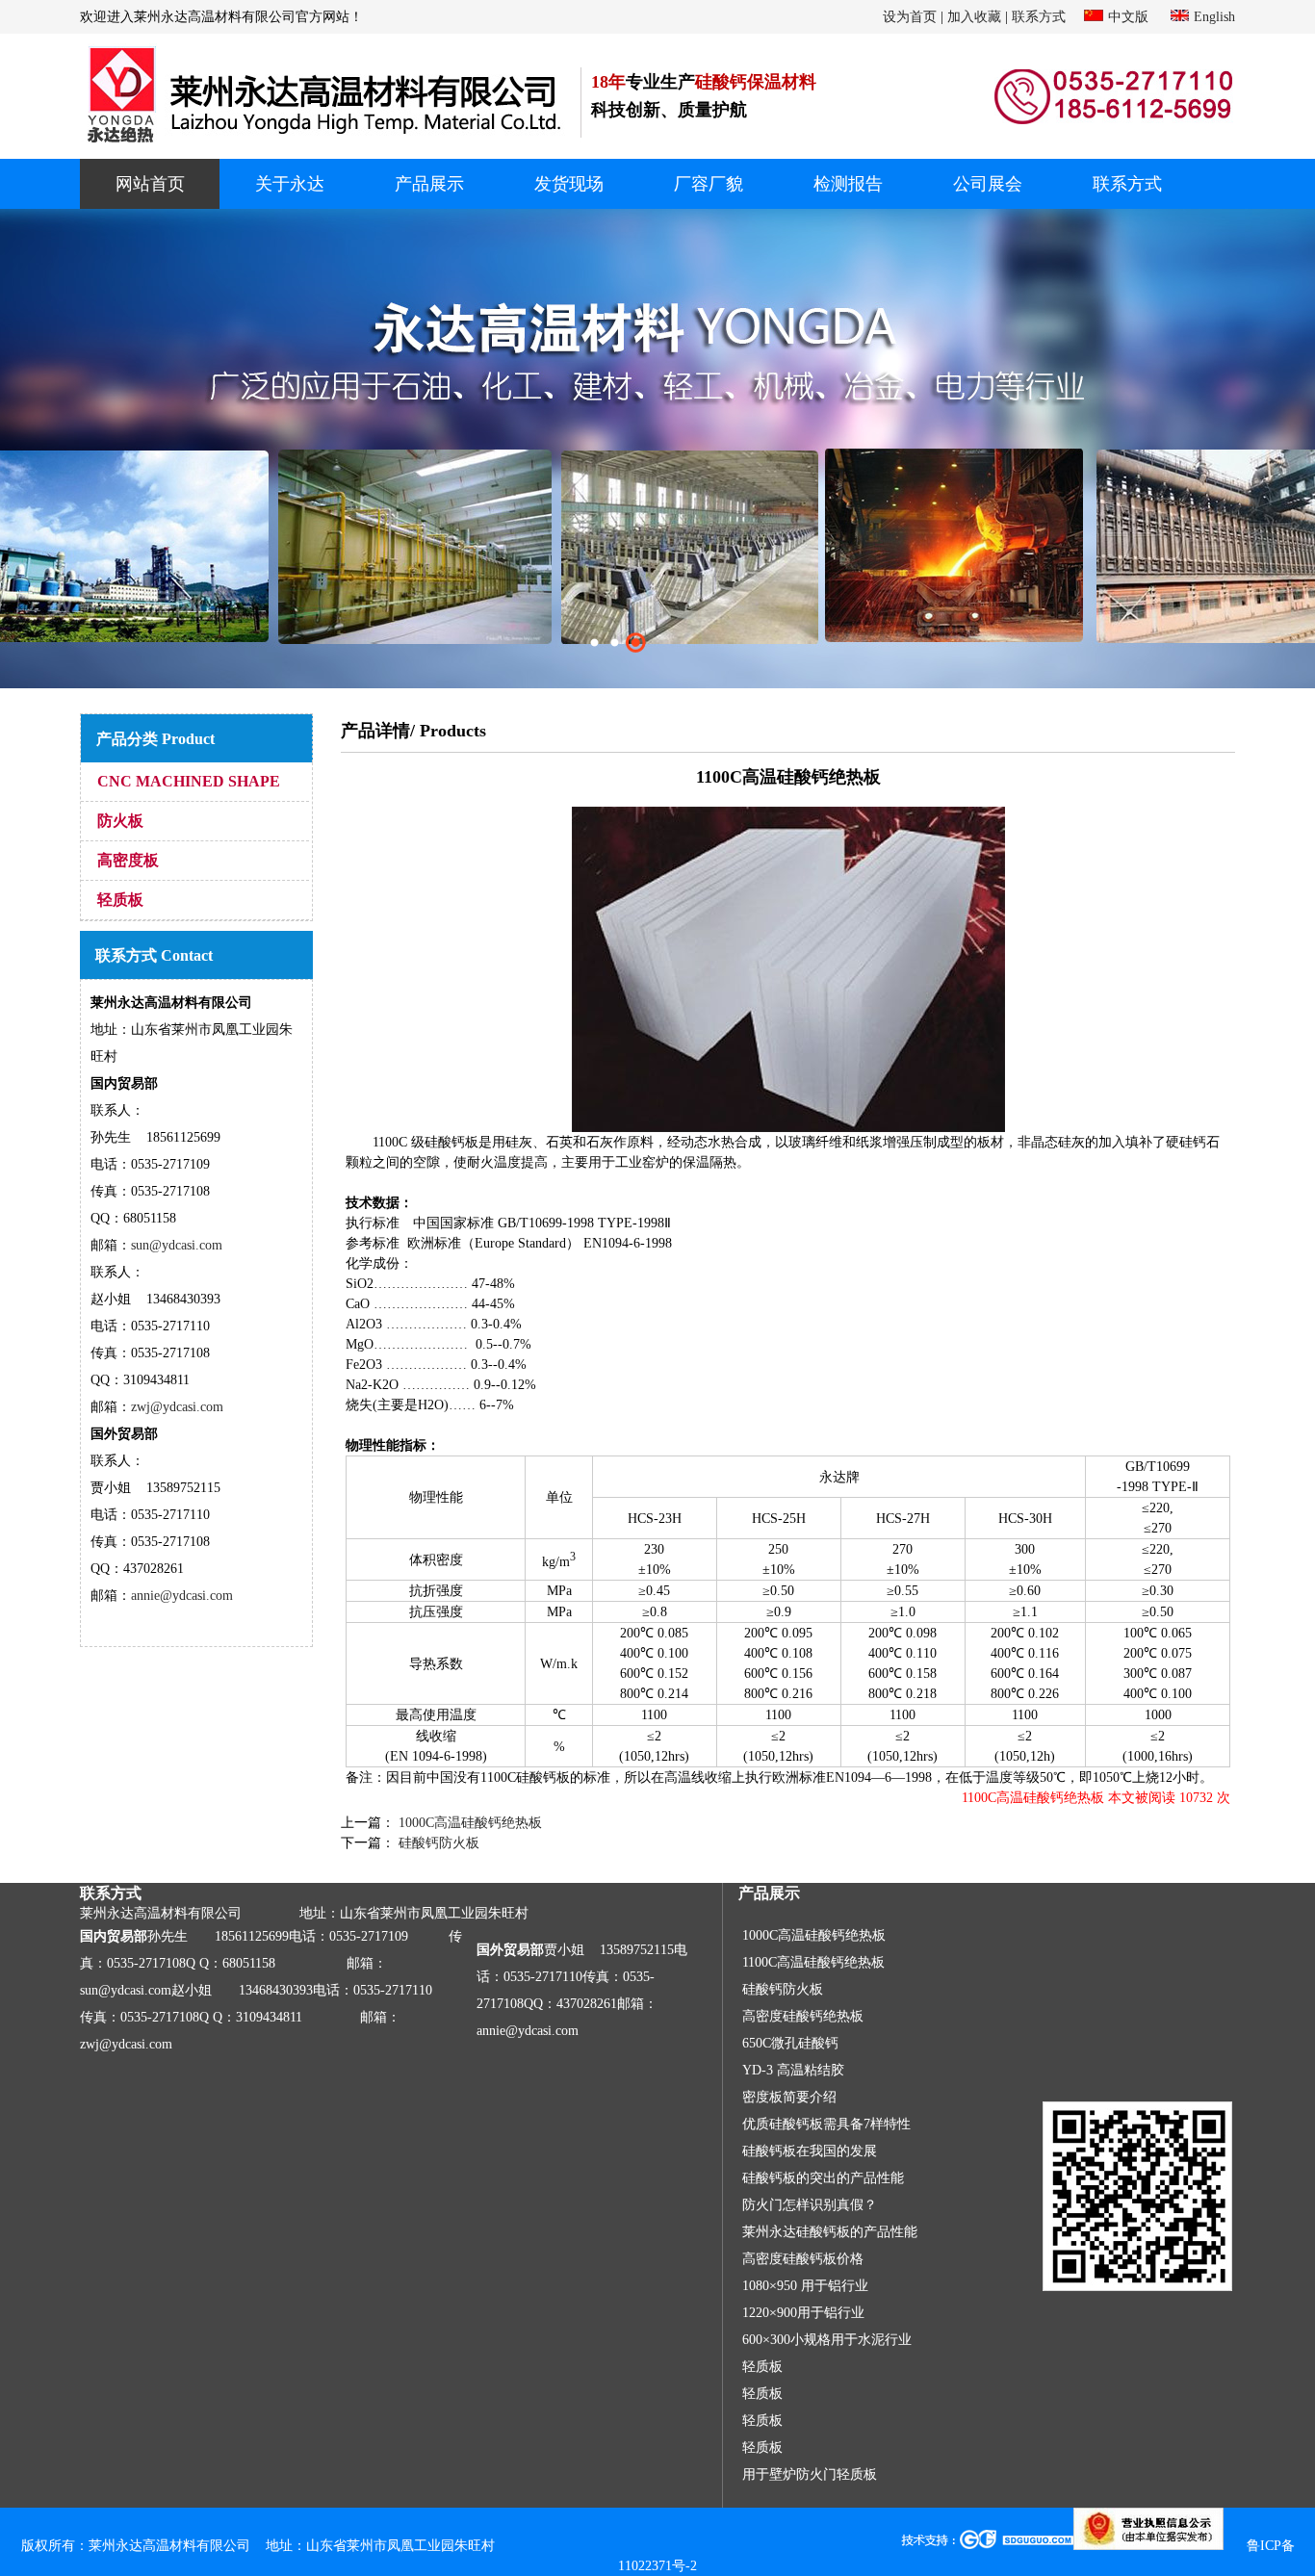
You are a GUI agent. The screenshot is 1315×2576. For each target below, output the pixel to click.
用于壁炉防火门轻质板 (810, 2474)
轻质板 (120, 900)
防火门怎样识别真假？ (810, 2205)
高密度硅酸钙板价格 (803, 2259)
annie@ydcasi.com (182, 1596)
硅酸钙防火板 (437, 1843)
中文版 (1128, 17)
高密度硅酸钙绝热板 (803, 2016)
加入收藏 (974, 17)
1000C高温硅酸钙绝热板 (468, 1823)
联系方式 (1039, 17)
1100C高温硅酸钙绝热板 (813, 1962)
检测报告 (848, 184)
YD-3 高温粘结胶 (793, 2070)
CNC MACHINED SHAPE (189, 781)
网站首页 (150, 184)
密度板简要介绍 (789, 2097)
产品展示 (429, 184)
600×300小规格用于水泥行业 (827, 2340)
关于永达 (290, 184)
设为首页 (910, 17)
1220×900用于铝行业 (803, 2313)
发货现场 (569, 184)
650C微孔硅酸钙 (790, 2043)
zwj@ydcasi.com (177, 1407)
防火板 (120, 821)
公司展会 (988, 184)
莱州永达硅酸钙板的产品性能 (830, 2232)
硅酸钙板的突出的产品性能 (823, 2178)
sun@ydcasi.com (177, 1245)
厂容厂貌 (709, 184)
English (1214, 17)
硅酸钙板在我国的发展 (810, 2151)
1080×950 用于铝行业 (805, 2286)
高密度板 (128, 860)
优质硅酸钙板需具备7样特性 (826, 2124)
